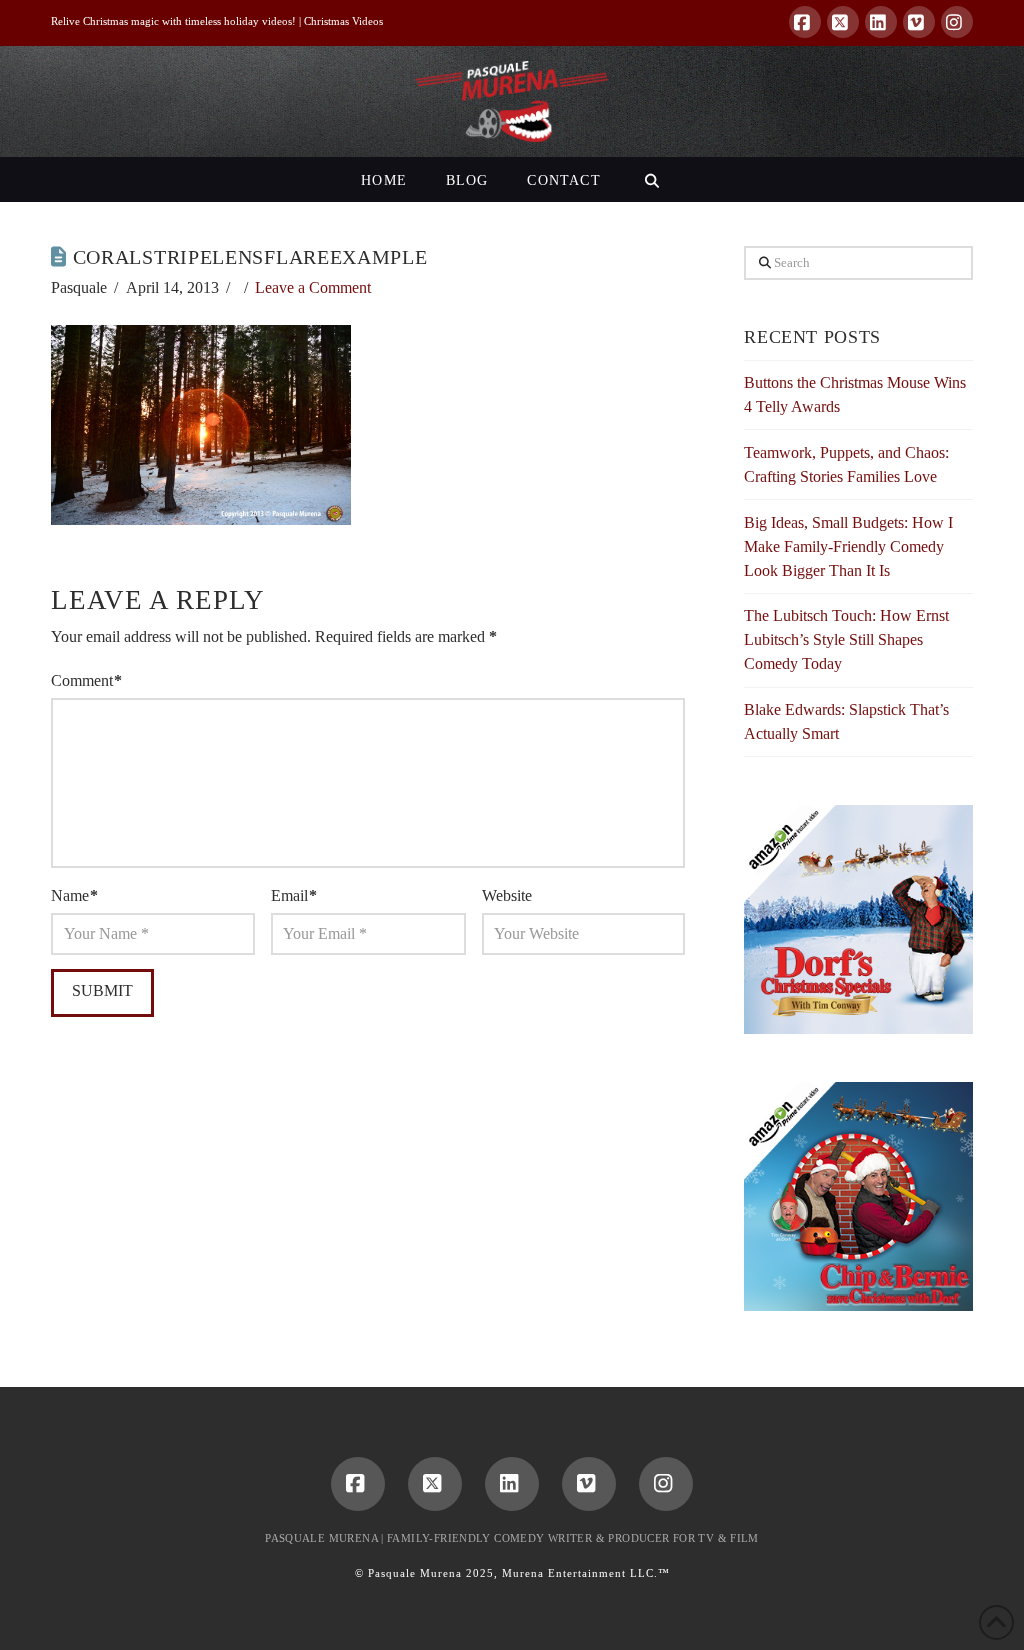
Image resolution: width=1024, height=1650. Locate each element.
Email (294, 895)
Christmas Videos (343, 21)
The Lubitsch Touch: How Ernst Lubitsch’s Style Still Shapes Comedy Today (846, 639)
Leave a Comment (313, 287)
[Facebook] (805, 22)
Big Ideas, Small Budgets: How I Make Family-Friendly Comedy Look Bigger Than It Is (848, 546)
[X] (843, 22)
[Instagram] (957, 22)
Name (74, 895)
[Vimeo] (919, 22)
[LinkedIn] (881, 22)
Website (507, 895)
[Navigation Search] (651, 179)
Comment (86, 680)
